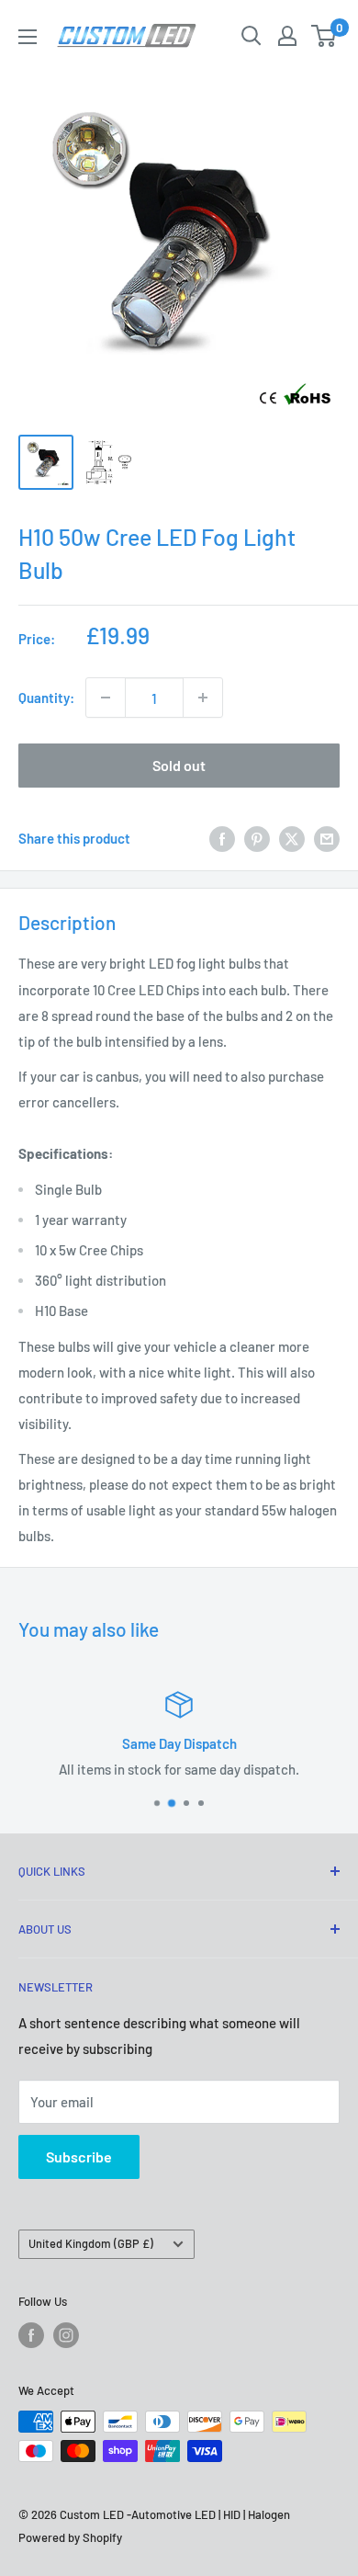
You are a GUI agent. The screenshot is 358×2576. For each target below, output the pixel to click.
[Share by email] (327, 838)
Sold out (179, 765)
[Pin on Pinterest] (257, 838)
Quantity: (46, 698)
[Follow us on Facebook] (31, 2335)
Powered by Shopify (70, 2537)
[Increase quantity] (203, 698)
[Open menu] (28, 37)
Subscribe (79, 2156)
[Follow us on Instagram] (66, 2335)
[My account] (287, 36)
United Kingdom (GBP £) (91, 2243)
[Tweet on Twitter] (292, 838)
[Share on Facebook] (222, 838)
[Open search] (252, 36)
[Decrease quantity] (106, 698)
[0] (324, 36)
